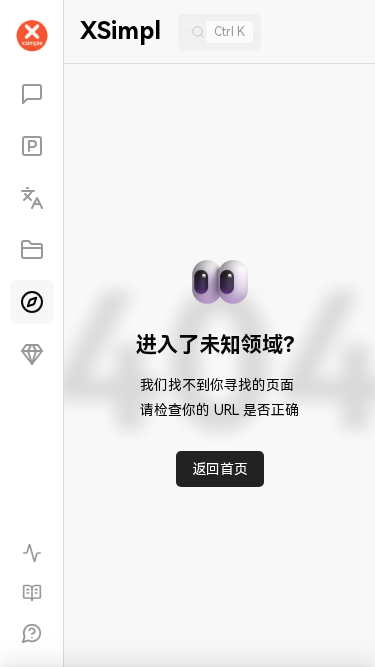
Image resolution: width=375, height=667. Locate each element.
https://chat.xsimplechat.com (236, 632)
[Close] (28, 361)
